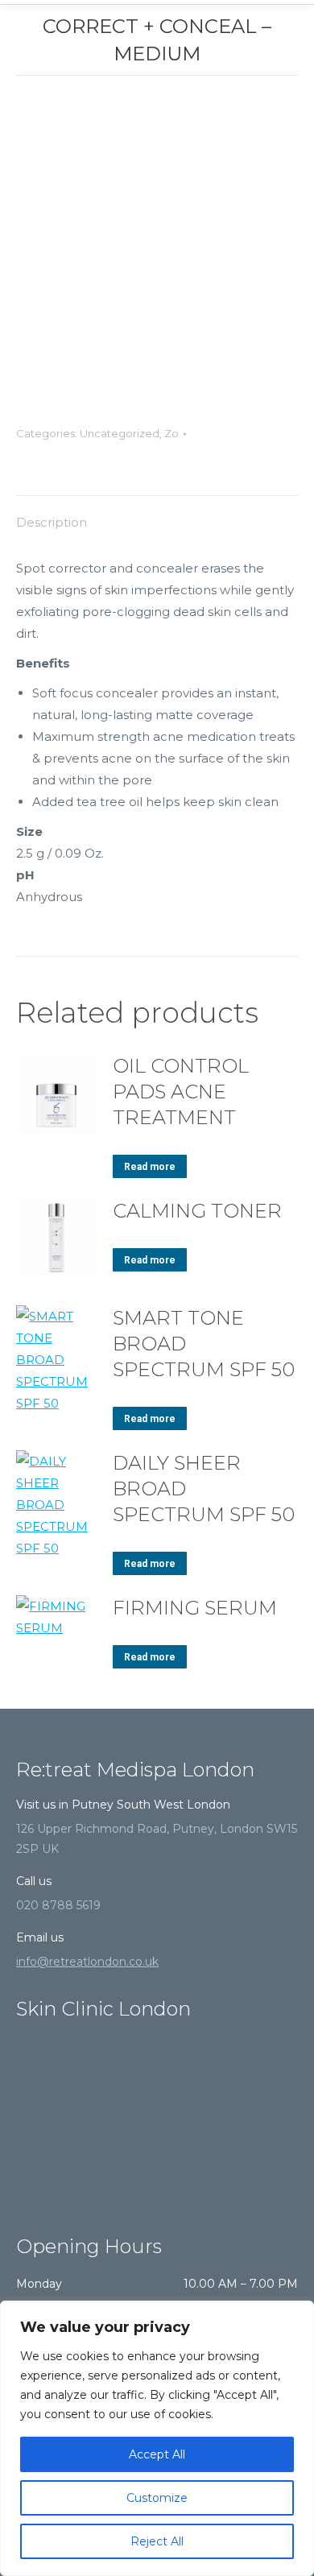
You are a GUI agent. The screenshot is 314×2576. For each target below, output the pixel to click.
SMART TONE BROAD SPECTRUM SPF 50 (204, 1344)
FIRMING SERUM (195, 1608)
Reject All (157, 2541)
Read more (150, 1167)
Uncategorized (120, 433)
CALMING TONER (197, 1211)
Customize (157, 2498)
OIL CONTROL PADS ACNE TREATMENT (181, 1092)
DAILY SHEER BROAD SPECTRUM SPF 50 (204, 1489)
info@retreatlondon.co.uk (87, 1962)
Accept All (157, 2454)
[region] (157, 2438)
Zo (171, 433)
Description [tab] (52, 522)
